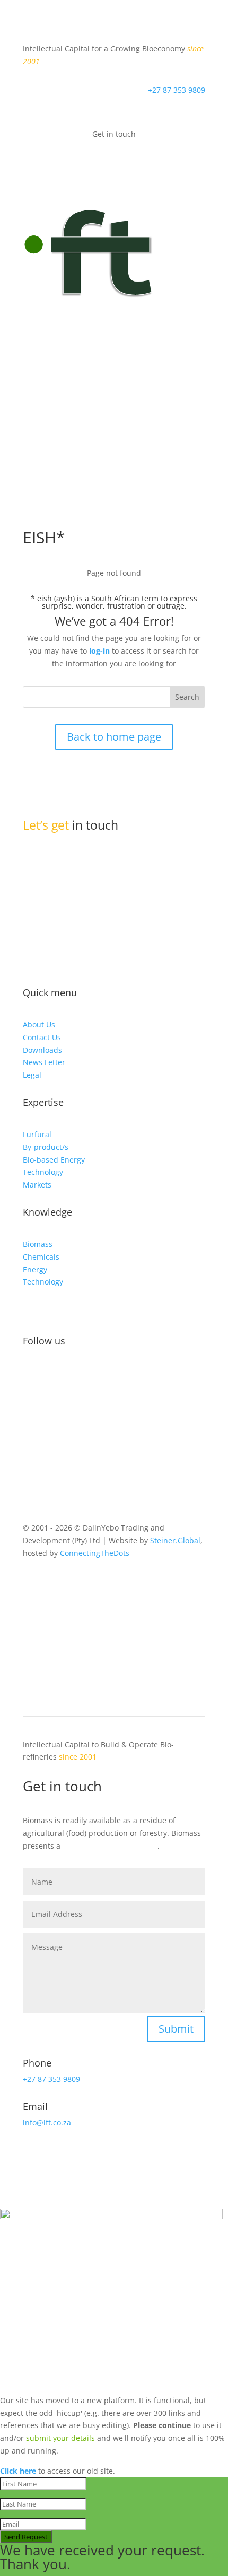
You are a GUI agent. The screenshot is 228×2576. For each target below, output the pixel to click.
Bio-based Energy (54, 1160)
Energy (35, 1269)
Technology (43, 1172)
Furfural (37, 1134)
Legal (32, 1075)
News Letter (44, 1062)
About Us (39, 1025)
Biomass (38, 1244)
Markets (37, 1185)
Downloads (42, 1050)
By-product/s (46, 1147)
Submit (176, 2029)
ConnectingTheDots (95, 1553)
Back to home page (114, 737)
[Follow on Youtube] (95, 1375)
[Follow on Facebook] (31, 1375)
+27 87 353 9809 (177, 90)
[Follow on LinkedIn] (74, 1375)
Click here (18, 2471)
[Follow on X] (52, 1375)
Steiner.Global (175, 1540)
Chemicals (41, 1257)
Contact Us (42, 1037)
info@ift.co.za (72, 912)
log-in (99, 651)
